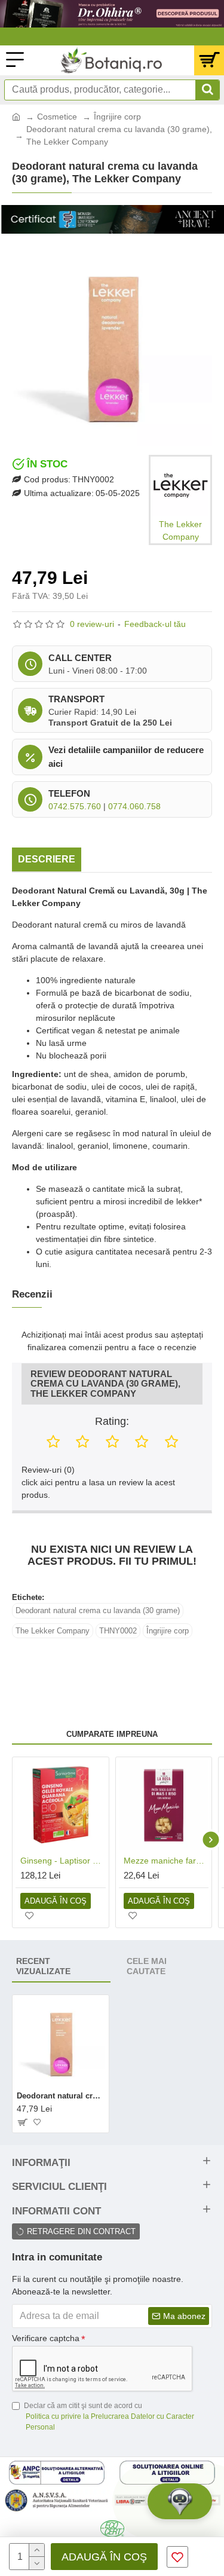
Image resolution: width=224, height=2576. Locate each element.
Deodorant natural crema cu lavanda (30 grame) (98, 1610)
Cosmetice (57, 117)
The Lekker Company (53, 1631)
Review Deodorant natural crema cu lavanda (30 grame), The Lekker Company (105, 1384)
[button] (13, 1839)
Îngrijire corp (117, 117)
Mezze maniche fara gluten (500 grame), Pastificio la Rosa (166, 1861)
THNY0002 (118, 1631)
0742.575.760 (75, 806)
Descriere (47, 859)
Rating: (112, 1421)
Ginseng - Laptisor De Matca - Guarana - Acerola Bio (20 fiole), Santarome (63, 1861)
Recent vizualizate (43, 1966)
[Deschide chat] (180, 2501)
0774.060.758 (134, 806)
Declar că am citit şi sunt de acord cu (109, 2416)
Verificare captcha (46, 2338)
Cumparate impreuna (112, 1734)
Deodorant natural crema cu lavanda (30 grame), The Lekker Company (61, 2096)
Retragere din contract (81, 2231)
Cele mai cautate (147, 1966)
